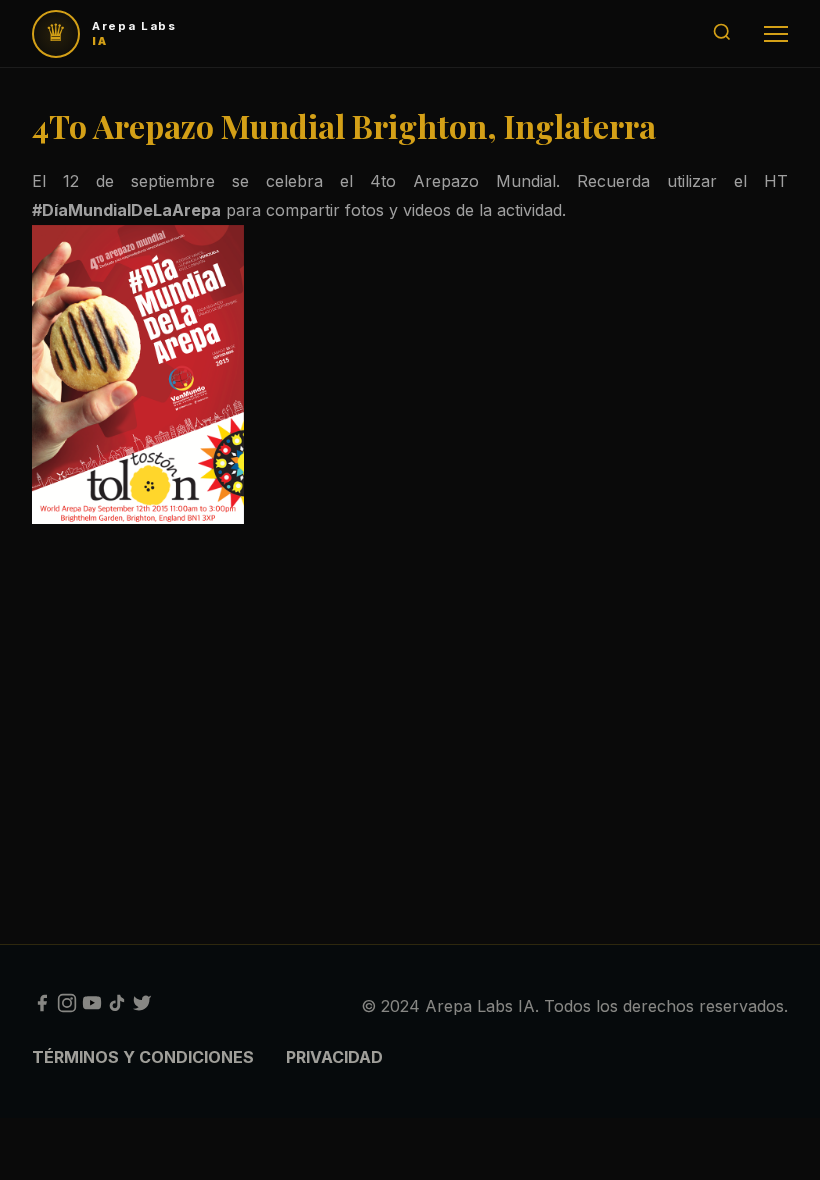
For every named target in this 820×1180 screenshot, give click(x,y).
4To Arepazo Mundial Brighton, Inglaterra (344, 125)
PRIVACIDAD (334, 1057)
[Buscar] (722, 33)
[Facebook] (42, 1007)
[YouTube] (92, 1007)
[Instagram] (67, 1007)
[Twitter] (142, 1007)
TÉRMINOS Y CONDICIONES (143, 1057)
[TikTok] (117, 1007)
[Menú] (776, 34)
